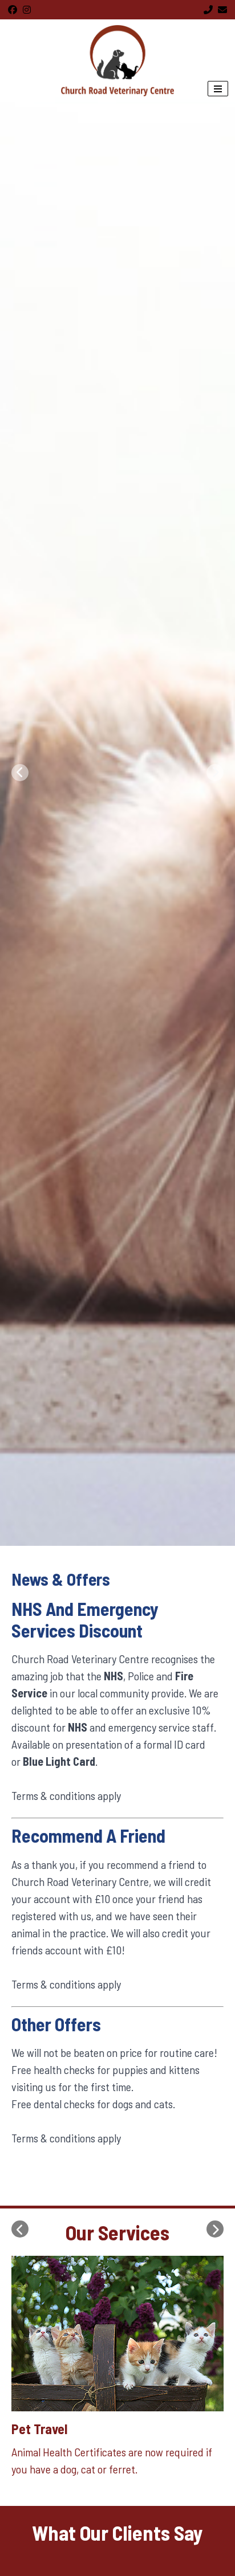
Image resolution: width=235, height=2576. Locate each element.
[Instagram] (27, 10)
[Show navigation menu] (218, 89)
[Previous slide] (20, 773)
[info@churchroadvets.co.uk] (222, 10)
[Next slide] (215, 773)
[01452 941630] (208, 10)
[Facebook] (13, 10)
